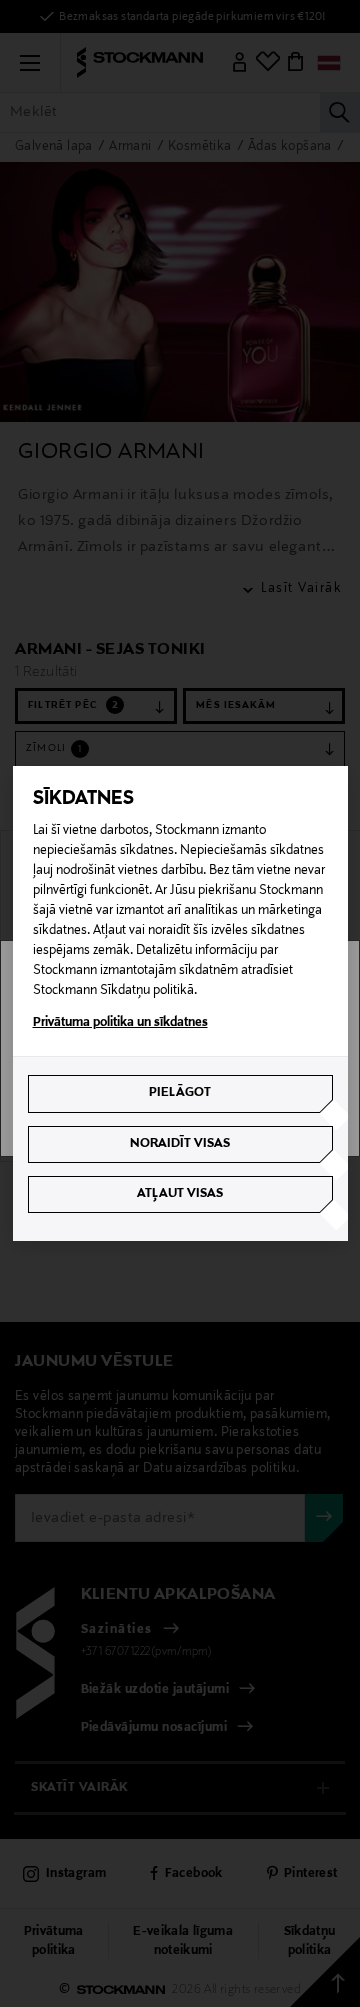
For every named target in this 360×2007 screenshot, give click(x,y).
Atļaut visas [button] (180, 1194)
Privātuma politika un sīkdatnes (120, 1023)
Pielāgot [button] (180, 1093)
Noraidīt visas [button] (180, 1144)
